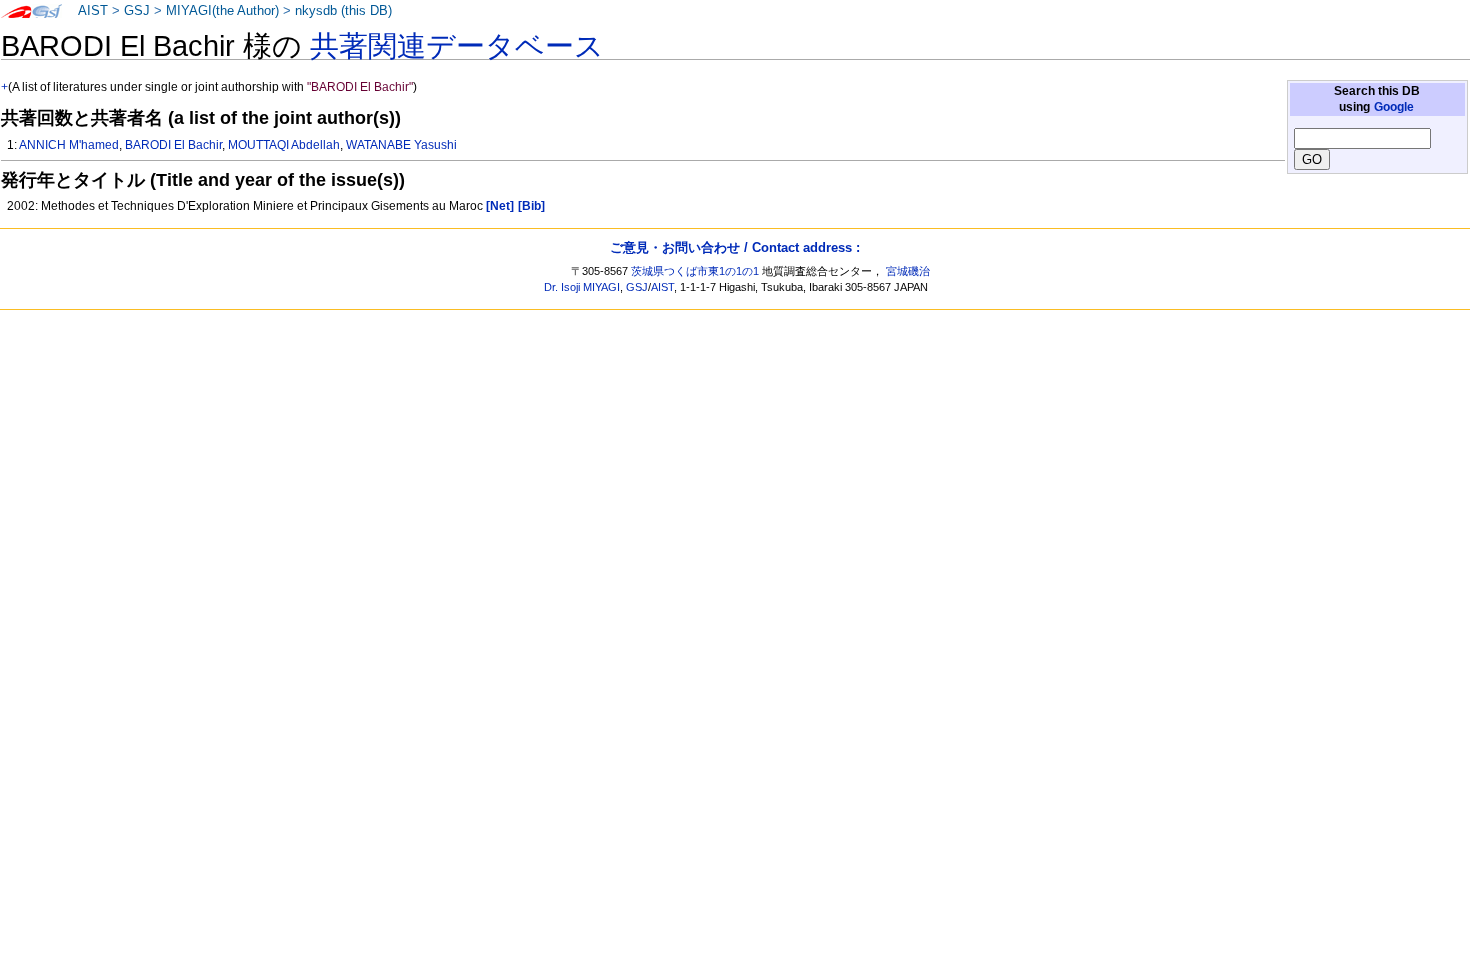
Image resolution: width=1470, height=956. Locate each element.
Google (1394, 107)
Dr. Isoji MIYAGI (582, 287)
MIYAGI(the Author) (222, 11)
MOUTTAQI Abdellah (284, 145)
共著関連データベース (457, 46)
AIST (93, 11)
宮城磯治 (908, 271)
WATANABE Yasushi (401, 145)
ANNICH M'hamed (69, 145)
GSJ (137, 11)
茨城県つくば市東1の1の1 (695, 271)
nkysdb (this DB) (343, 11)
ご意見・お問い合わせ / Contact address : (735, 247)
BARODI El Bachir (173, 145)
